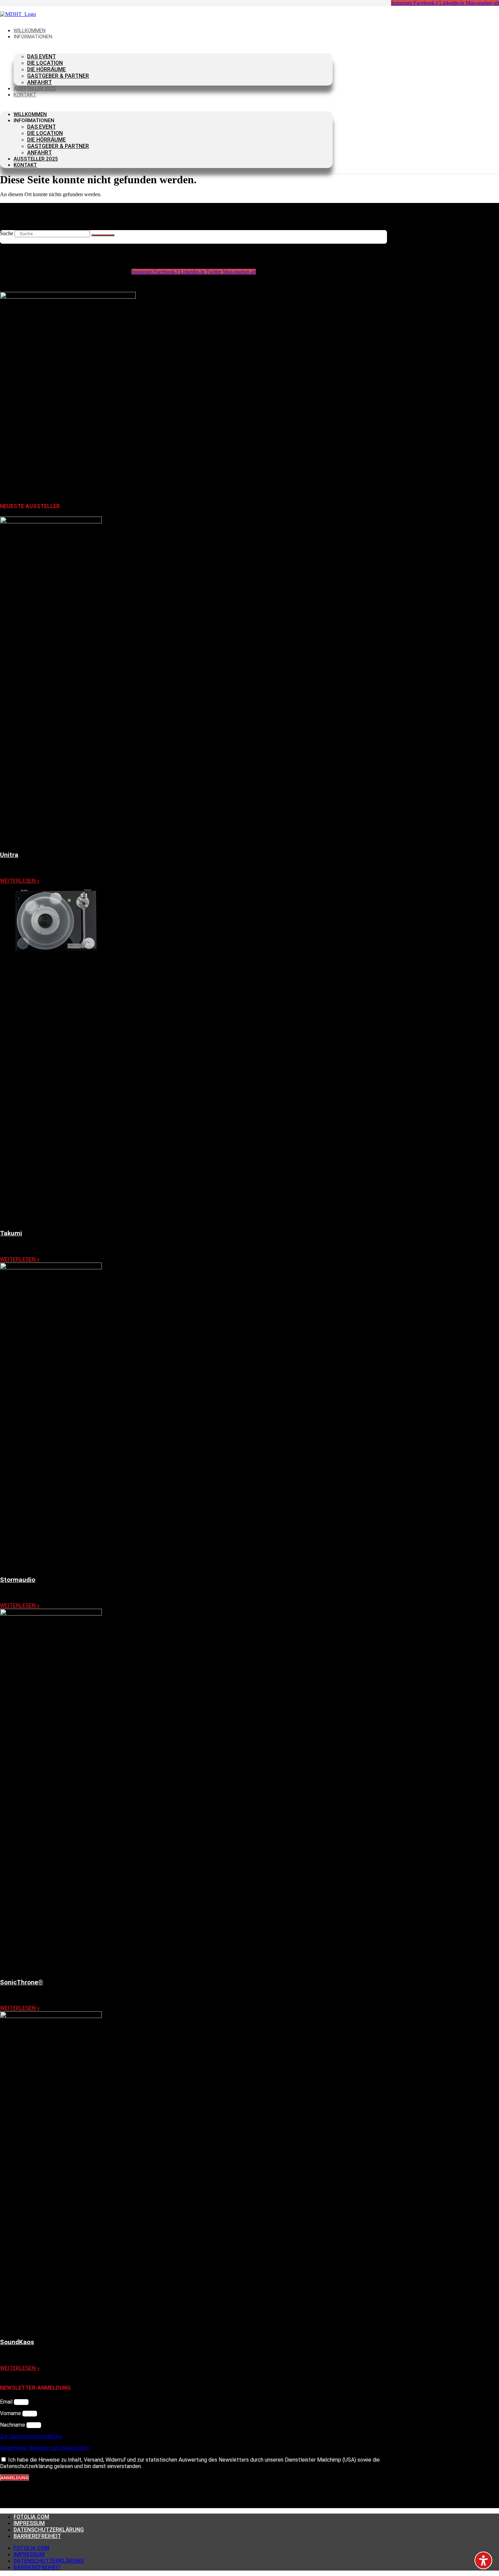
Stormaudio (18, 1580)
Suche (7, 233)
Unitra (9, 855)
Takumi (11, 1233)
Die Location (45, 63)
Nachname (13, 2425)
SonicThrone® (22, 1982)
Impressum (29, 2523)
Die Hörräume (47, 69)
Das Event (42, 57)
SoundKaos (17, 2342)
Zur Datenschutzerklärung (31, 2436)
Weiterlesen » (20, 881)
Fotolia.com (31, 2517)
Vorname (11, 2413)
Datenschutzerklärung (49, 2530)
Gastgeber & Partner (58, 76)
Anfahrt (40, 153)
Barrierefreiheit (37, 2536)
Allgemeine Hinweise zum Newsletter (45, 2448)
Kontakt (25, 95)
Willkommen (30, 114)
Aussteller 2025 (36, 159)
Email (7, 2402)
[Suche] (103, 235)
